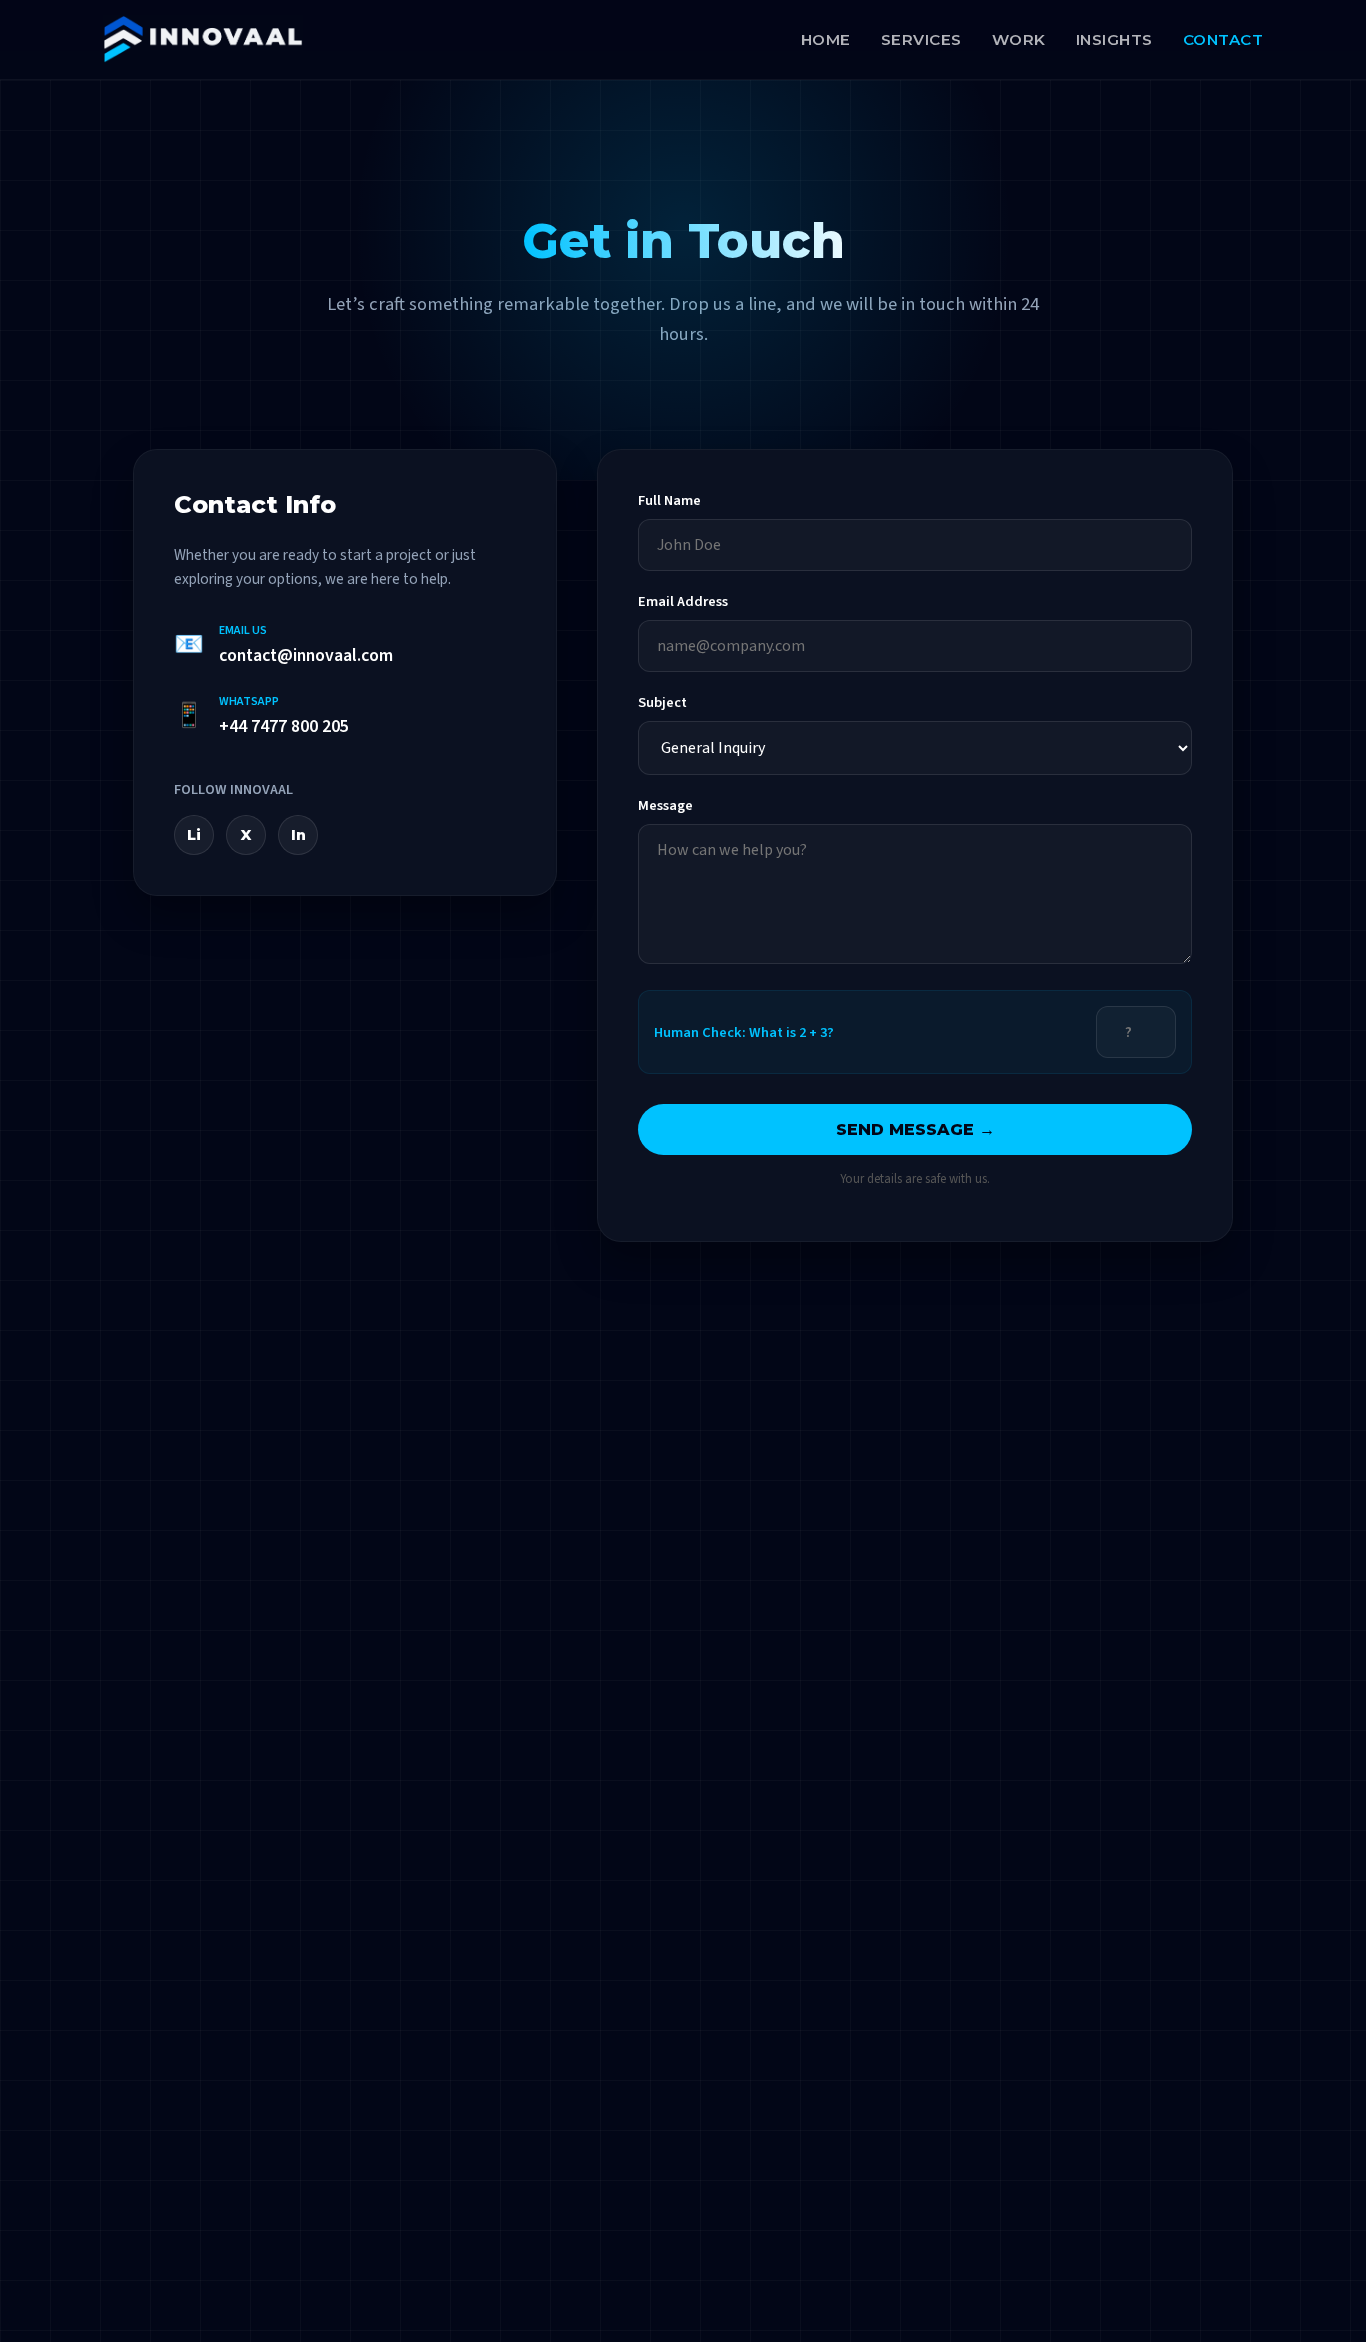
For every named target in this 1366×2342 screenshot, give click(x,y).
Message (665, 805)
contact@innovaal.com (306, 655)
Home (826, 39)
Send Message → (915, 1129)
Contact (1223, 39)
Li (194, 835)
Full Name (669, 500)
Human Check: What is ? (744, 1032)
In (298, 835)
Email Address (683, 601)
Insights (1114, 39)
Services (921, 39)
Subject (662, 702)
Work (1019, 39)
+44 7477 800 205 (284, 726)
